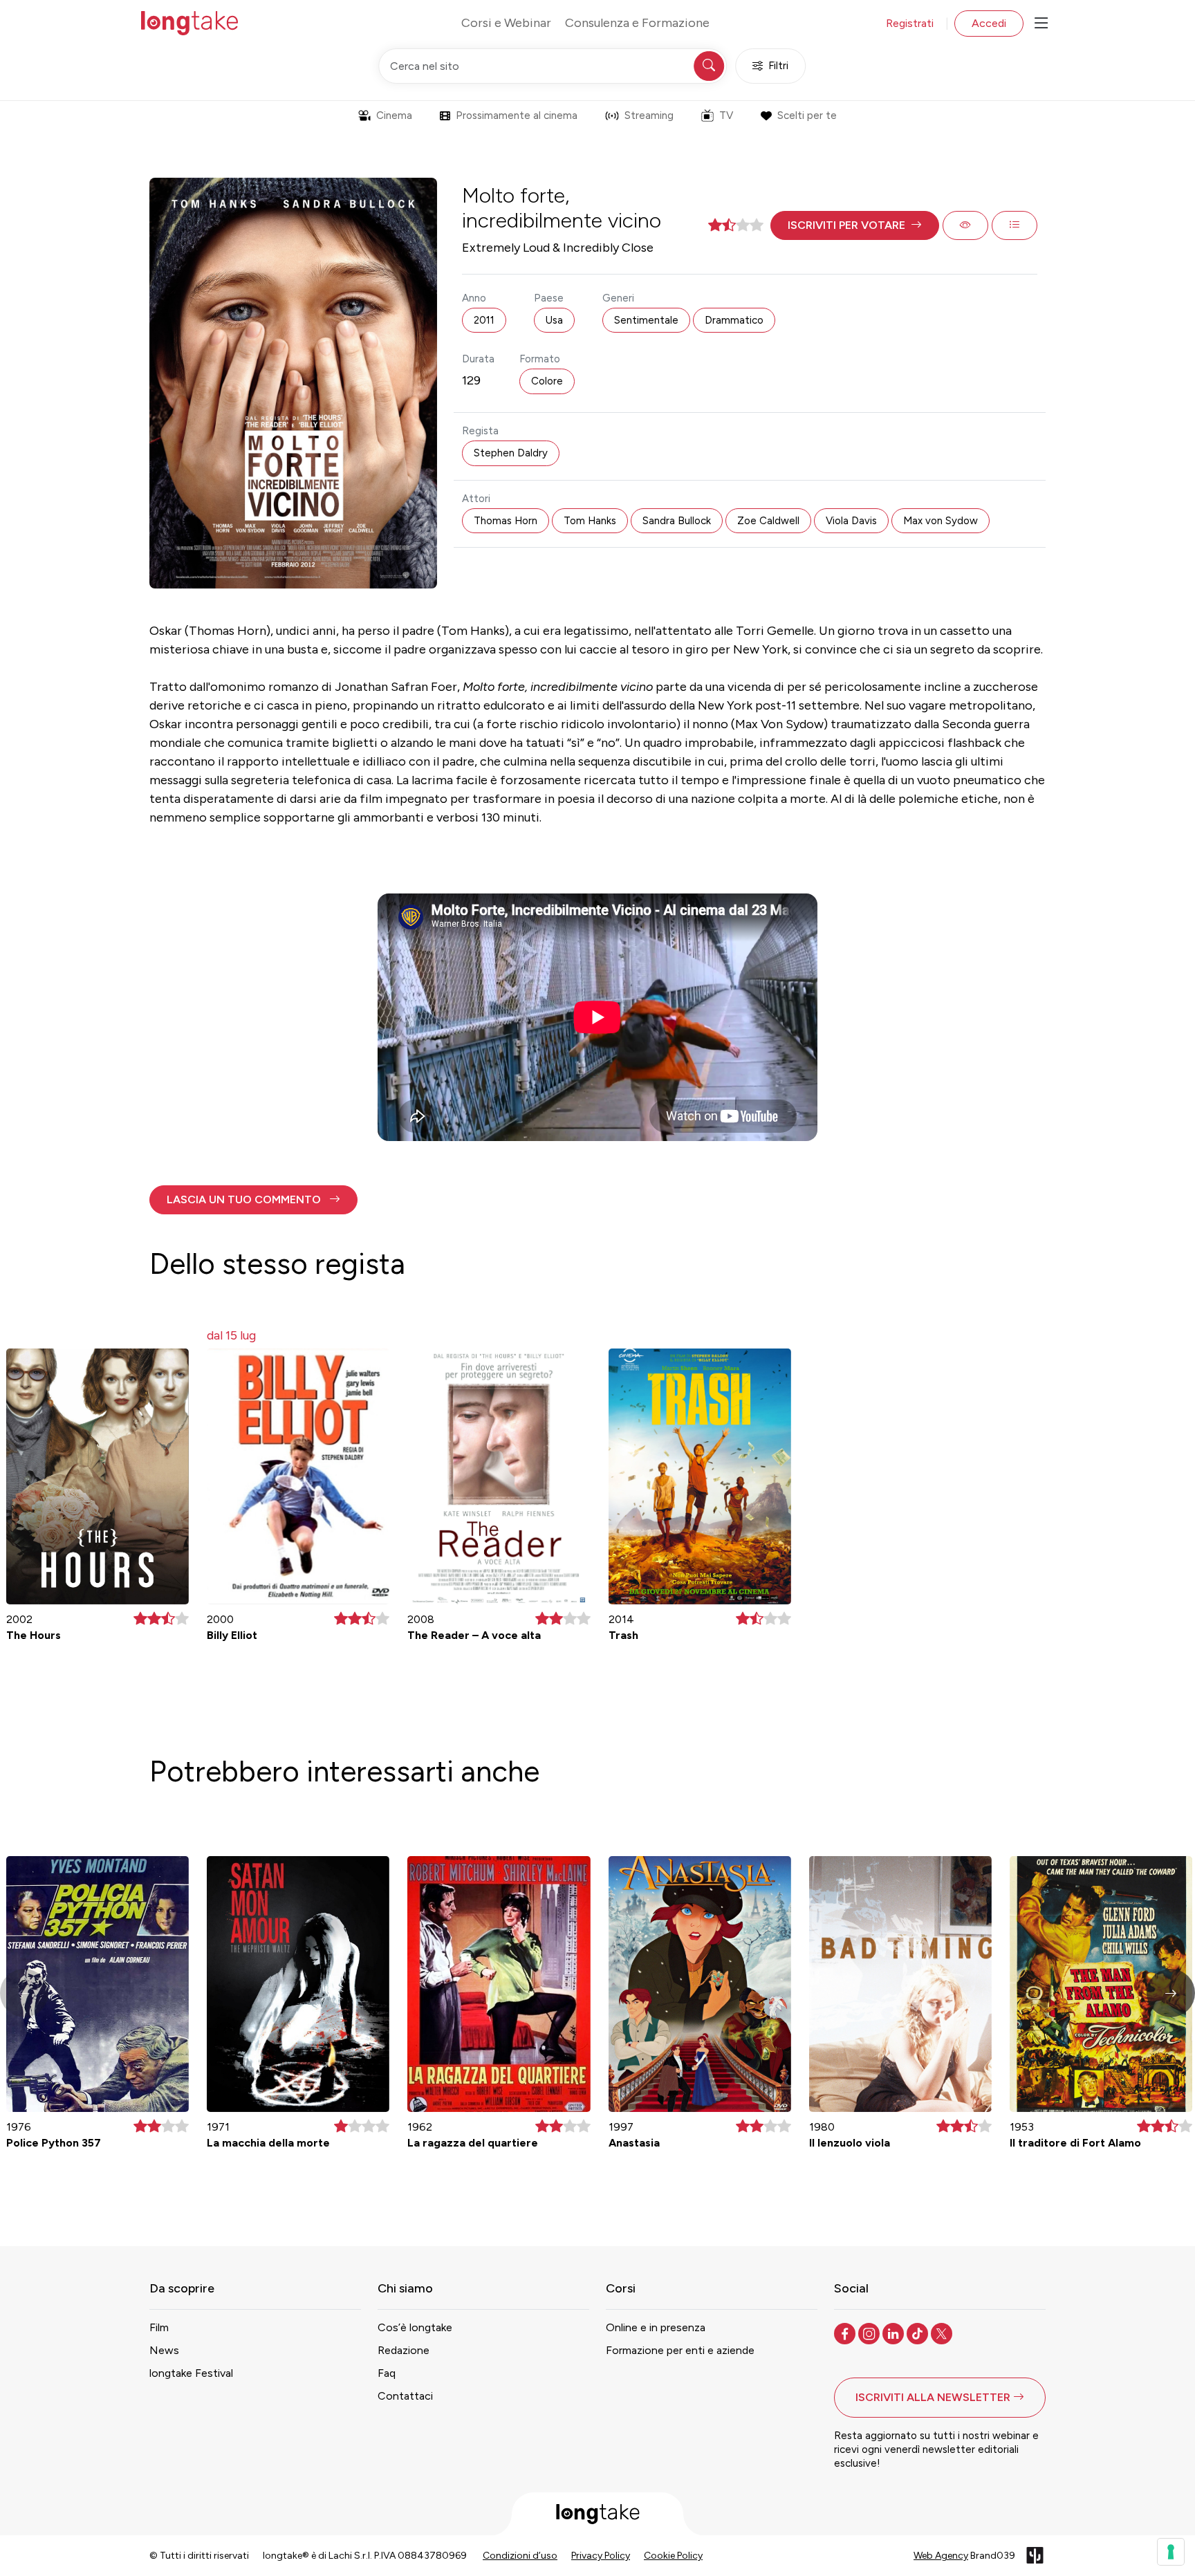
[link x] (943, 2333)
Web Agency (941, 2556)
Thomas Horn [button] (506, 521)
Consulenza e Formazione (637, 23)
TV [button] (726, 115)
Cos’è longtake (415, 2327)
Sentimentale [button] (646, 320)
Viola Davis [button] (851, 521)
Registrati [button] (910, 23)
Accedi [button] (989, 23)
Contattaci (405, 2396)
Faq (387, 2373)
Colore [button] (547, 381)
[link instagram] (870, 2333)
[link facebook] (846, 2333)
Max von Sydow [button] (941, 521)
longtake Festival (191, 2373)
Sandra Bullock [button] (677, 521)
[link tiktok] (919, 2333)
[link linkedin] (895, 2333)
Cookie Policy (673, 2556)
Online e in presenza (656, 2327)
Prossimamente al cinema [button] (517, 115)
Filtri (778, 66)
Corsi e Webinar (506, 23)
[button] (855, 225)
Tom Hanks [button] (590, 521)
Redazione (404, 2350)
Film (159, 2327)
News (164, 2350)
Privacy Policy (601, 2556)
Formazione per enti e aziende (680, 2350)
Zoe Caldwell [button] (768, 521)
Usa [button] (554, 320)
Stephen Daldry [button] (511, 453)
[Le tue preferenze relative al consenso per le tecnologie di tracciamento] (1171, 2552)
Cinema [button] (394, 115)
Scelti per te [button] (807, 115)
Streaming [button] (649, 115)
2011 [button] (484, 320)
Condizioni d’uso (520, 2556)
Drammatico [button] (734, 320)
